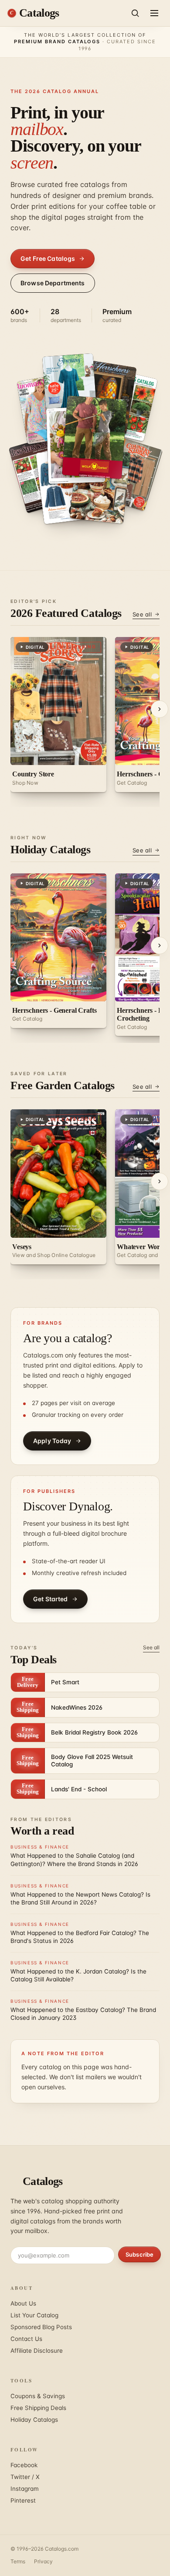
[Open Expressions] (107, 397)
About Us (23, 2303)
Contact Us (26, 2339)
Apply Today (52, 1441)
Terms (18, 2561)
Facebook (24, 2465)
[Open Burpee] (100, 485)
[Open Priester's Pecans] (70, 389)
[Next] (160, 709)
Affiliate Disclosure (37, 2351)
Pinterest (23, 2500)
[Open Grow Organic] (94, 437)
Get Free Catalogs (48, 258)
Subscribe (139, 2254)
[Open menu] (154, 13)
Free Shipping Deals (38, 2408)
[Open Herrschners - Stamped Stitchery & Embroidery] (67, 485)
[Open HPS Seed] (131, 474)
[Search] (135, 13)
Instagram (25, 2489)
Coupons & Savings (38, 2396)
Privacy (43, 2561)
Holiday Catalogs (34, 2420)
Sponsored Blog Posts (41, 2327)
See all (142, 614)
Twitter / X (25, 2477)
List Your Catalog (34, 2315)
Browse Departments (53, 283)
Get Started (51, 1599)
